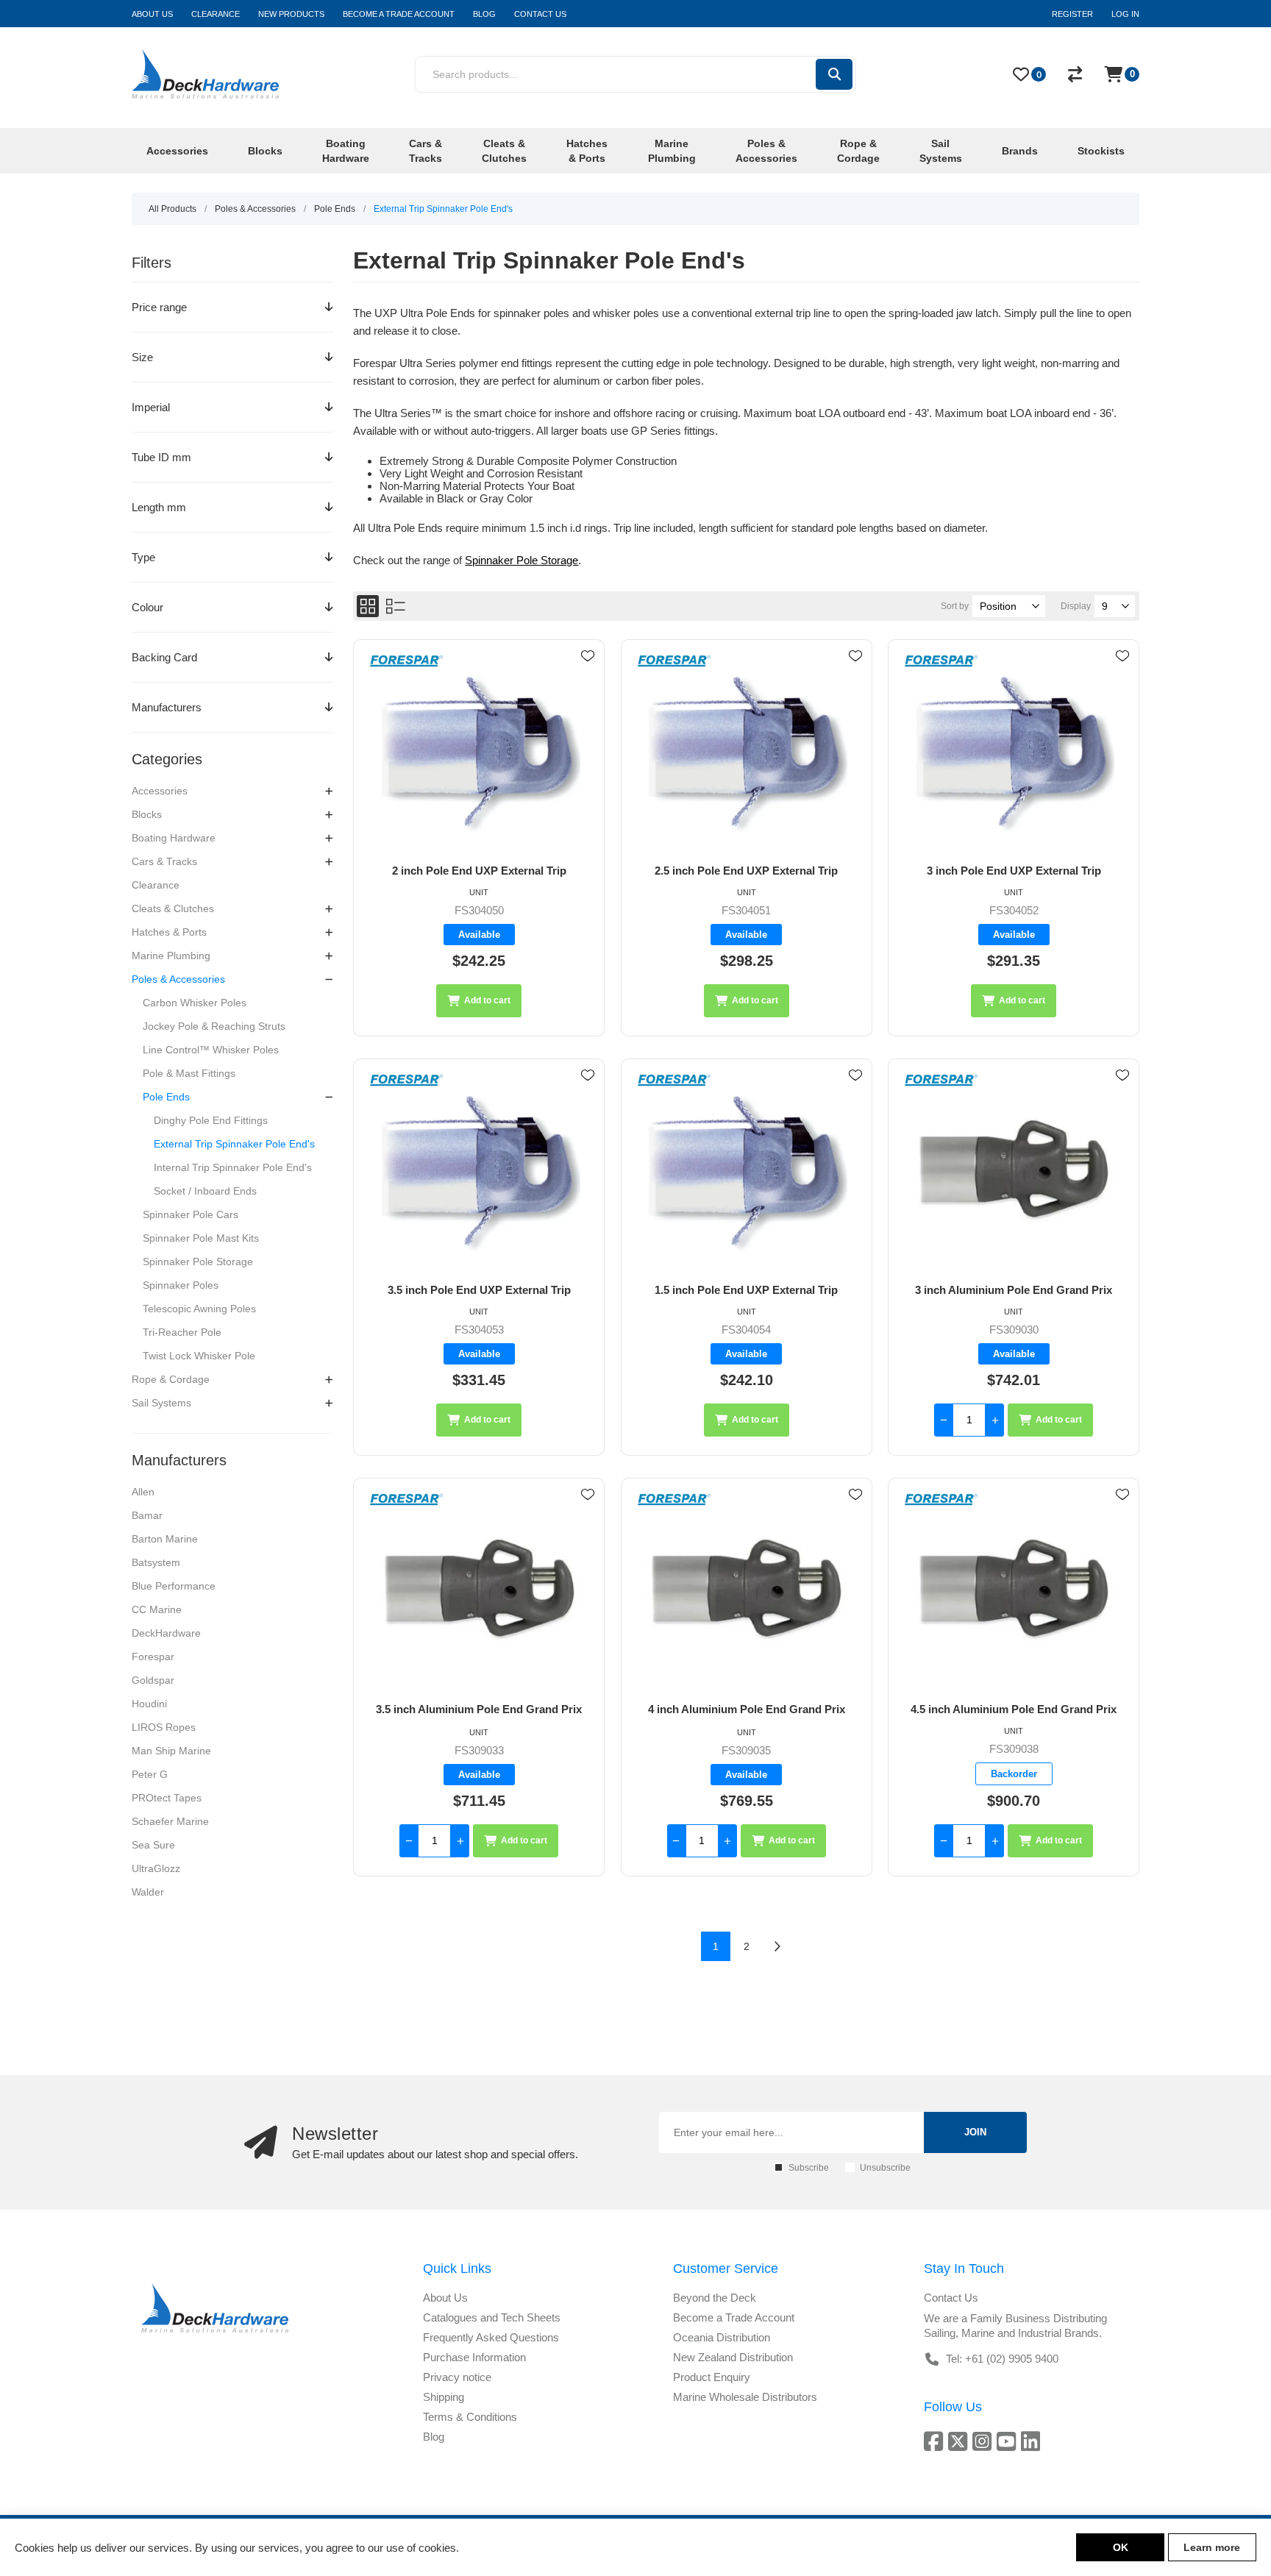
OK (1121, 2547)
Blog (434, 2437)
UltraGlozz (156, 1868)
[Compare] (1075, 74)
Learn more (1212, 2547)
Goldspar (153, 1680)
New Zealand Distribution (733, 2357)
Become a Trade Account (734, 2317)
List (396, 606)
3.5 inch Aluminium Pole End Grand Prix (479, 1709)
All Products (172, 209)
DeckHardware (166, 1633)
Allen (143, 1492)
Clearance (156, 885)
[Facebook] (936, 2441)
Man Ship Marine (171, 1751)
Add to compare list (588, 699)
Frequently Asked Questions (491, 2337)
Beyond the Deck (715, 2298)
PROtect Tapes (167, 1798)
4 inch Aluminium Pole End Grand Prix (747, 1709)
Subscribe (809, 2168)
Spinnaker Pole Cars (191, 1214)
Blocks (147, 814)
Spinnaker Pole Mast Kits (201, 1238)
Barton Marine (165, 1539)
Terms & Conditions (470, 2417)
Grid (368, 606)
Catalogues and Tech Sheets (492, 2317)
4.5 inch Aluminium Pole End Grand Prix (1014, 1709)
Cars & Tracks (164, 861)
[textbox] (615, 74)
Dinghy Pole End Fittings (211, 1120)
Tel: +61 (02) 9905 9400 (1002, 2359)
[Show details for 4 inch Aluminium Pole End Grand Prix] (747, 1591)
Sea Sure (153, 1845)
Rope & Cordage (171, 1379)
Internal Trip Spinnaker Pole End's (233, 1167)
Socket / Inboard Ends (205, 1191)
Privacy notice (457, 2377)
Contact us (951, 2298)
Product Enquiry (712, 2377)
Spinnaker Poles (181, 1285)
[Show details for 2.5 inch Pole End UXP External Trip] (747, 752)
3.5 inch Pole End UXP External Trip (479, 1290)
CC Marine (157, 1609)
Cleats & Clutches (173, 908)
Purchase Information (474, 2357)
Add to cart (487, 1000)
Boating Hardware (174, 838)
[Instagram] (985, 2441)
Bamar (147, 1515)
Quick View (588, 677)
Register (1072, 14)
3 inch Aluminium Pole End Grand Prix (1014, 1290)
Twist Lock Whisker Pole (199, 1356)
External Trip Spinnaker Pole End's (234, 1144)
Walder (148, 1892)
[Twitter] (960, 2441)
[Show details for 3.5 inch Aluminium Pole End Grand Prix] (479, 1591)
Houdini (149, 1704)
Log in (1125, 14)
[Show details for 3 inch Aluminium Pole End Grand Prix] (1014, 1171)
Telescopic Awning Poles (199, 1309)
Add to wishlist (588, 656)
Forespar (153, 1657)
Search (834, 74)
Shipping (444, 2397)
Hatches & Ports (169, 932)
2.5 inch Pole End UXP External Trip (746, 871)
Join (975, 2132)
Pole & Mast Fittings (189, 1073)
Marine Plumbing (171, 956)
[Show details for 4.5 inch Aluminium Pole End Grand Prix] (1014, 1591)
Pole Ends (166, 1097)
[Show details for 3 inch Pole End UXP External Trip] (1014, 752)
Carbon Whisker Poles (195, 1003)
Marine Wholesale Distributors (745, 2397)
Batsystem (156, 1562)
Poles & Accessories (178, 979)
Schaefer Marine (170, 1821)
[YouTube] (1009, 2441)
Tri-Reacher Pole (182, 1332)
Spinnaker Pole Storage (198, 1262)
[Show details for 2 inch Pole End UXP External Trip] (479, 752)
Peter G (150, 1774)
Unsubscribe (885, 2168)
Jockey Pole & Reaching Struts (214, 1026)
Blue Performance (174, 1586)
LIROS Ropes (164, 1727)
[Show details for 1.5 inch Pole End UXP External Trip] (747, 1171)
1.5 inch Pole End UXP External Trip (746, 1290)
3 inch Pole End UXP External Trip (1014, 871)
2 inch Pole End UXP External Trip (479, 871)
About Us (445, 2298)
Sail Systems (161, 1403)
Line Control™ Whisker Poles (211, 1050)
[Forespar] (407, 662)
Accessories (160, 791)
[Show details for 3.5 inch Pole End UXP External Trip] (479, 1171)
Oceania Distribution (722, 2337)
